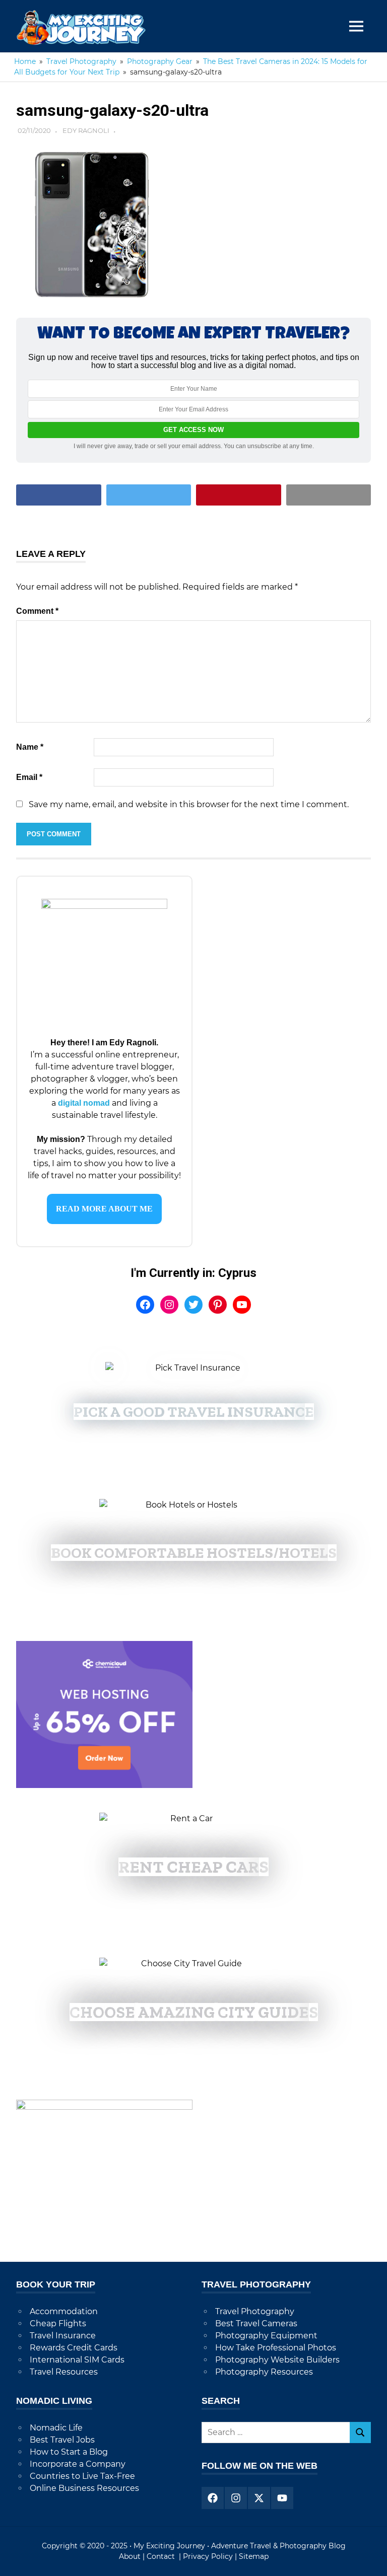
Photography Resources (264, 2372)
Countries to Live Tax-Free (82, 2476)
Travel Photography (255, 2311)
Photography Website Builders (277, 2360)
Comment (37, 611)
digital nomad (84, 1103)
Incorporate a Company (78, 2464)
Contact (162, 2556)
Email (29, 777)
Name (30, 747)
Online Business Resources (84, 2488)
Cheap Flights (58, 2323)
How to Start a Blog (69, 2452)
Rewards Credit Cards (74, 2348)
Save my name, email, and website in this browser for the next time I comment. (189, 804)
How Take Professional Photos (276, 2348)
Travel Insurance (63, 2336)
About (130, 2556)
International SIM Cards (77, 2360)
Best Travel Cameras (256, 2323)
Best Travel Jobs (62, 2440)
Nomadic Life (56, 2428)
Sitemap (254, 2556)
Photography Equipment (266, 2336)
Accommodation (64, 2311)
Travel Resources (64, 2372)
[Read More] (104, 1209)
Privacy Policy (208, 2556)
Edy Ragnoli (86, 130)
